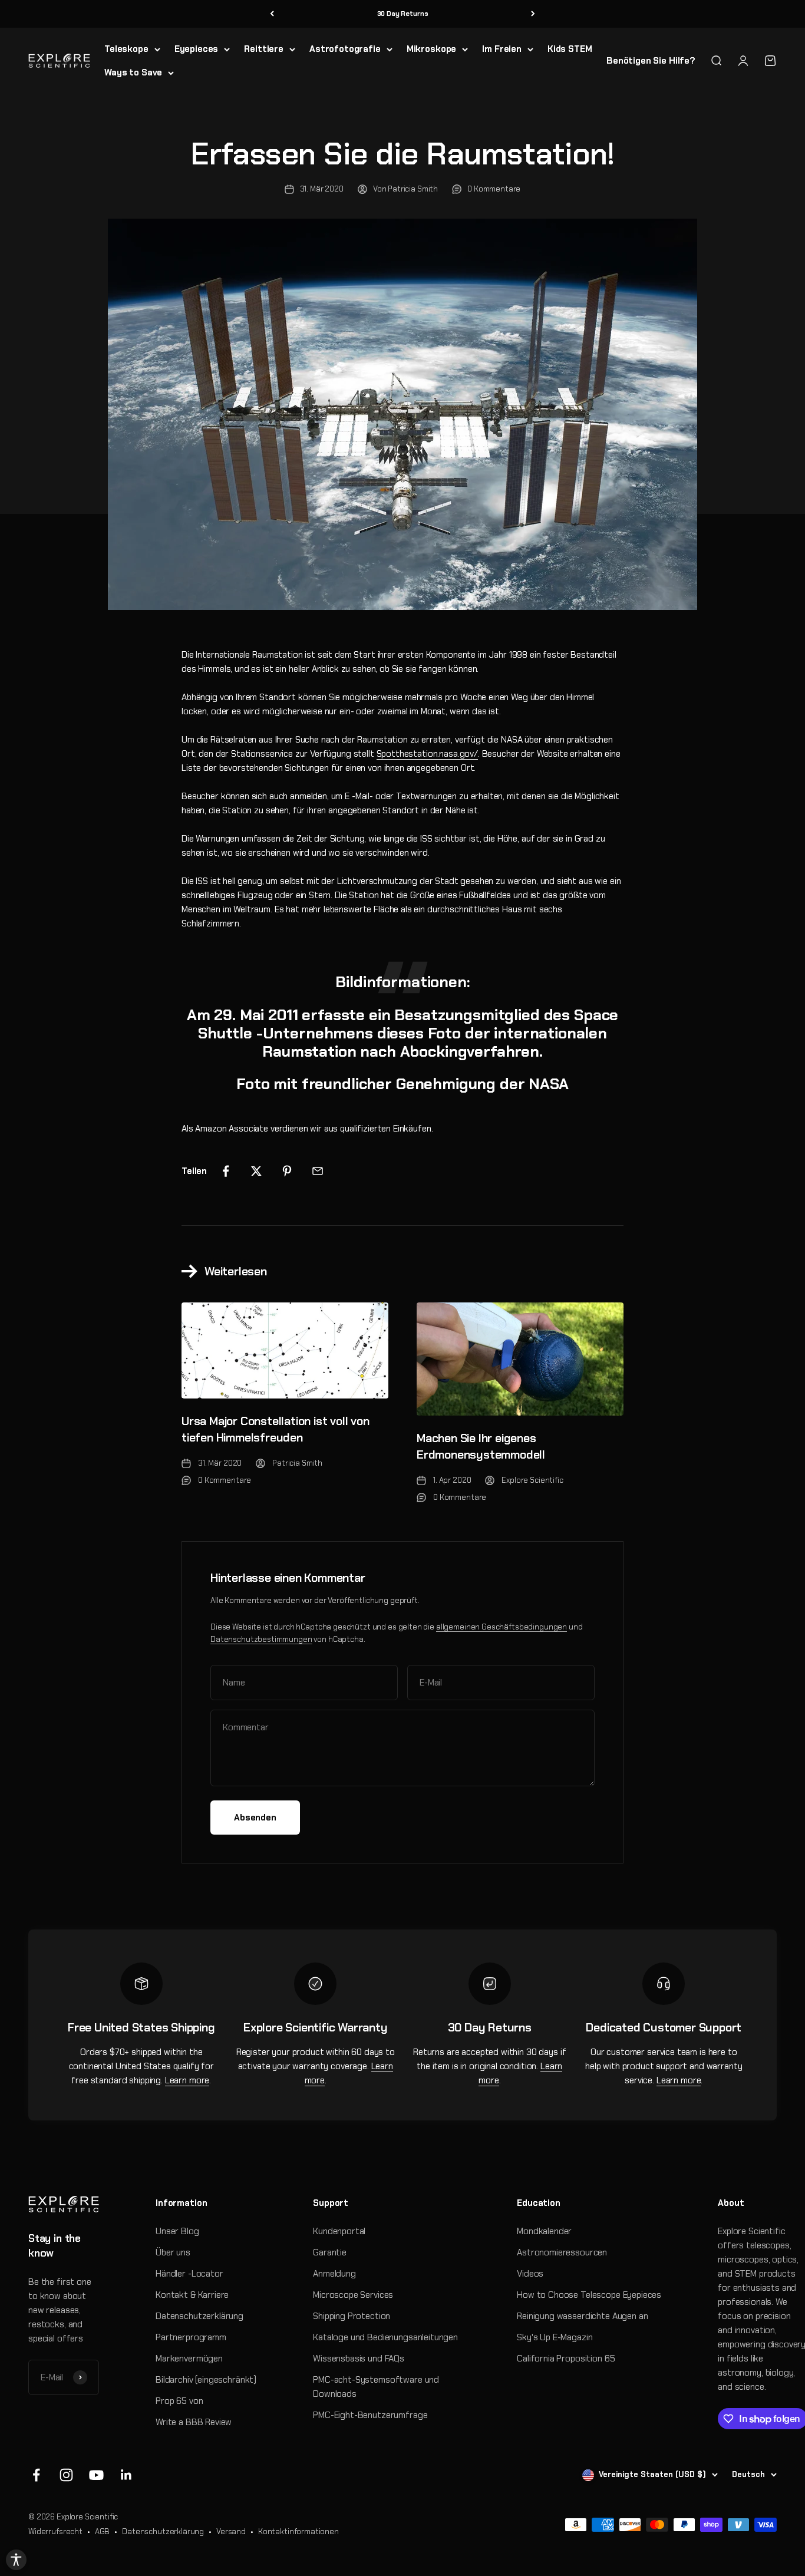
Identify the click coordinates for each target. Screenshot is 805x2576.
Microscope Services (353, 2295)
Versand (231, 2532)
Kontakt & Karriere (192, 2295)
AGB (103, 2532)
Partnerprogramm (191, 2337)
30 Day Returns (403, 14)
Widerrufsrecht (55, 2532)
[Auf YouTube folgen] (96, 2475)
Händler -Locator (189, 2274)
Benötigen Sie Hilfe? (651, 61)
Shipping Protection (352, 2316)
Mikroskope (432, 49)
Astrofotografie (345, 49)
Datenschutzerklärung (199, 2316)
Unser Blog (177, 2231)
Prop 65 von (179, 2401)
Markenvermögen (189, 2359)
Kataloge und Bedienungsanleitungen (385, 2337)
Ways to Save (133, 72)
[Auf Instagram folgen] (66, 2475)
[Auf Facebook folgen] (36, 2475)
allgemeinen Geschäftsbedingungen (502, 1627)
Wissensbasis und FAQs (359, 2359)
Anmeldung (334, 2274)
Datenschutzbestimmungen (261, 1639)
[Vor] (533, 14)
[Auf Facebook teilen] (226, 1171)
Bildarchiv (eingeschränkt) (206, 2380)
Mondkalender (544, 2231)
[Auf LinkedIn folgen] (126, 2475)
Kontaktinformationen (298, 2532)
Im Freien (502, 49)
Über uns (173, 2252)
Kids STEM (570, 49)
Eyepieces (197, 49)
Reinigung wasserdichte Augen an (582, 2316)
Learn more (187, 2080)
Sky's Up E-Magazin (555, 2337)
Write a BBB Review (194, 2422)
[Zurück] (272, 14)
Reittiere (264, 49)
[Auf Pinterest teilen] (287, 1171)
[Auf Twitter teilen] (256, 1171)
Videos (530, 2274)
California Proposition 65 (566, 2359)
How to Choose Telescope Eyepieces (589, 2295)
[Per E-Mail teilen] (318, 1171)
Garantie (330, 2252)
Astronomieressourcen (562, 2252)
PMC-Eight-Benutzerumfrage (370, 2415)
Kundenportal (339, 2231)
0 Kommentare (494, 189)
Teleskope (126, 49)
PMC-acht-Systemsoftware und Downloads (376, 2387)
